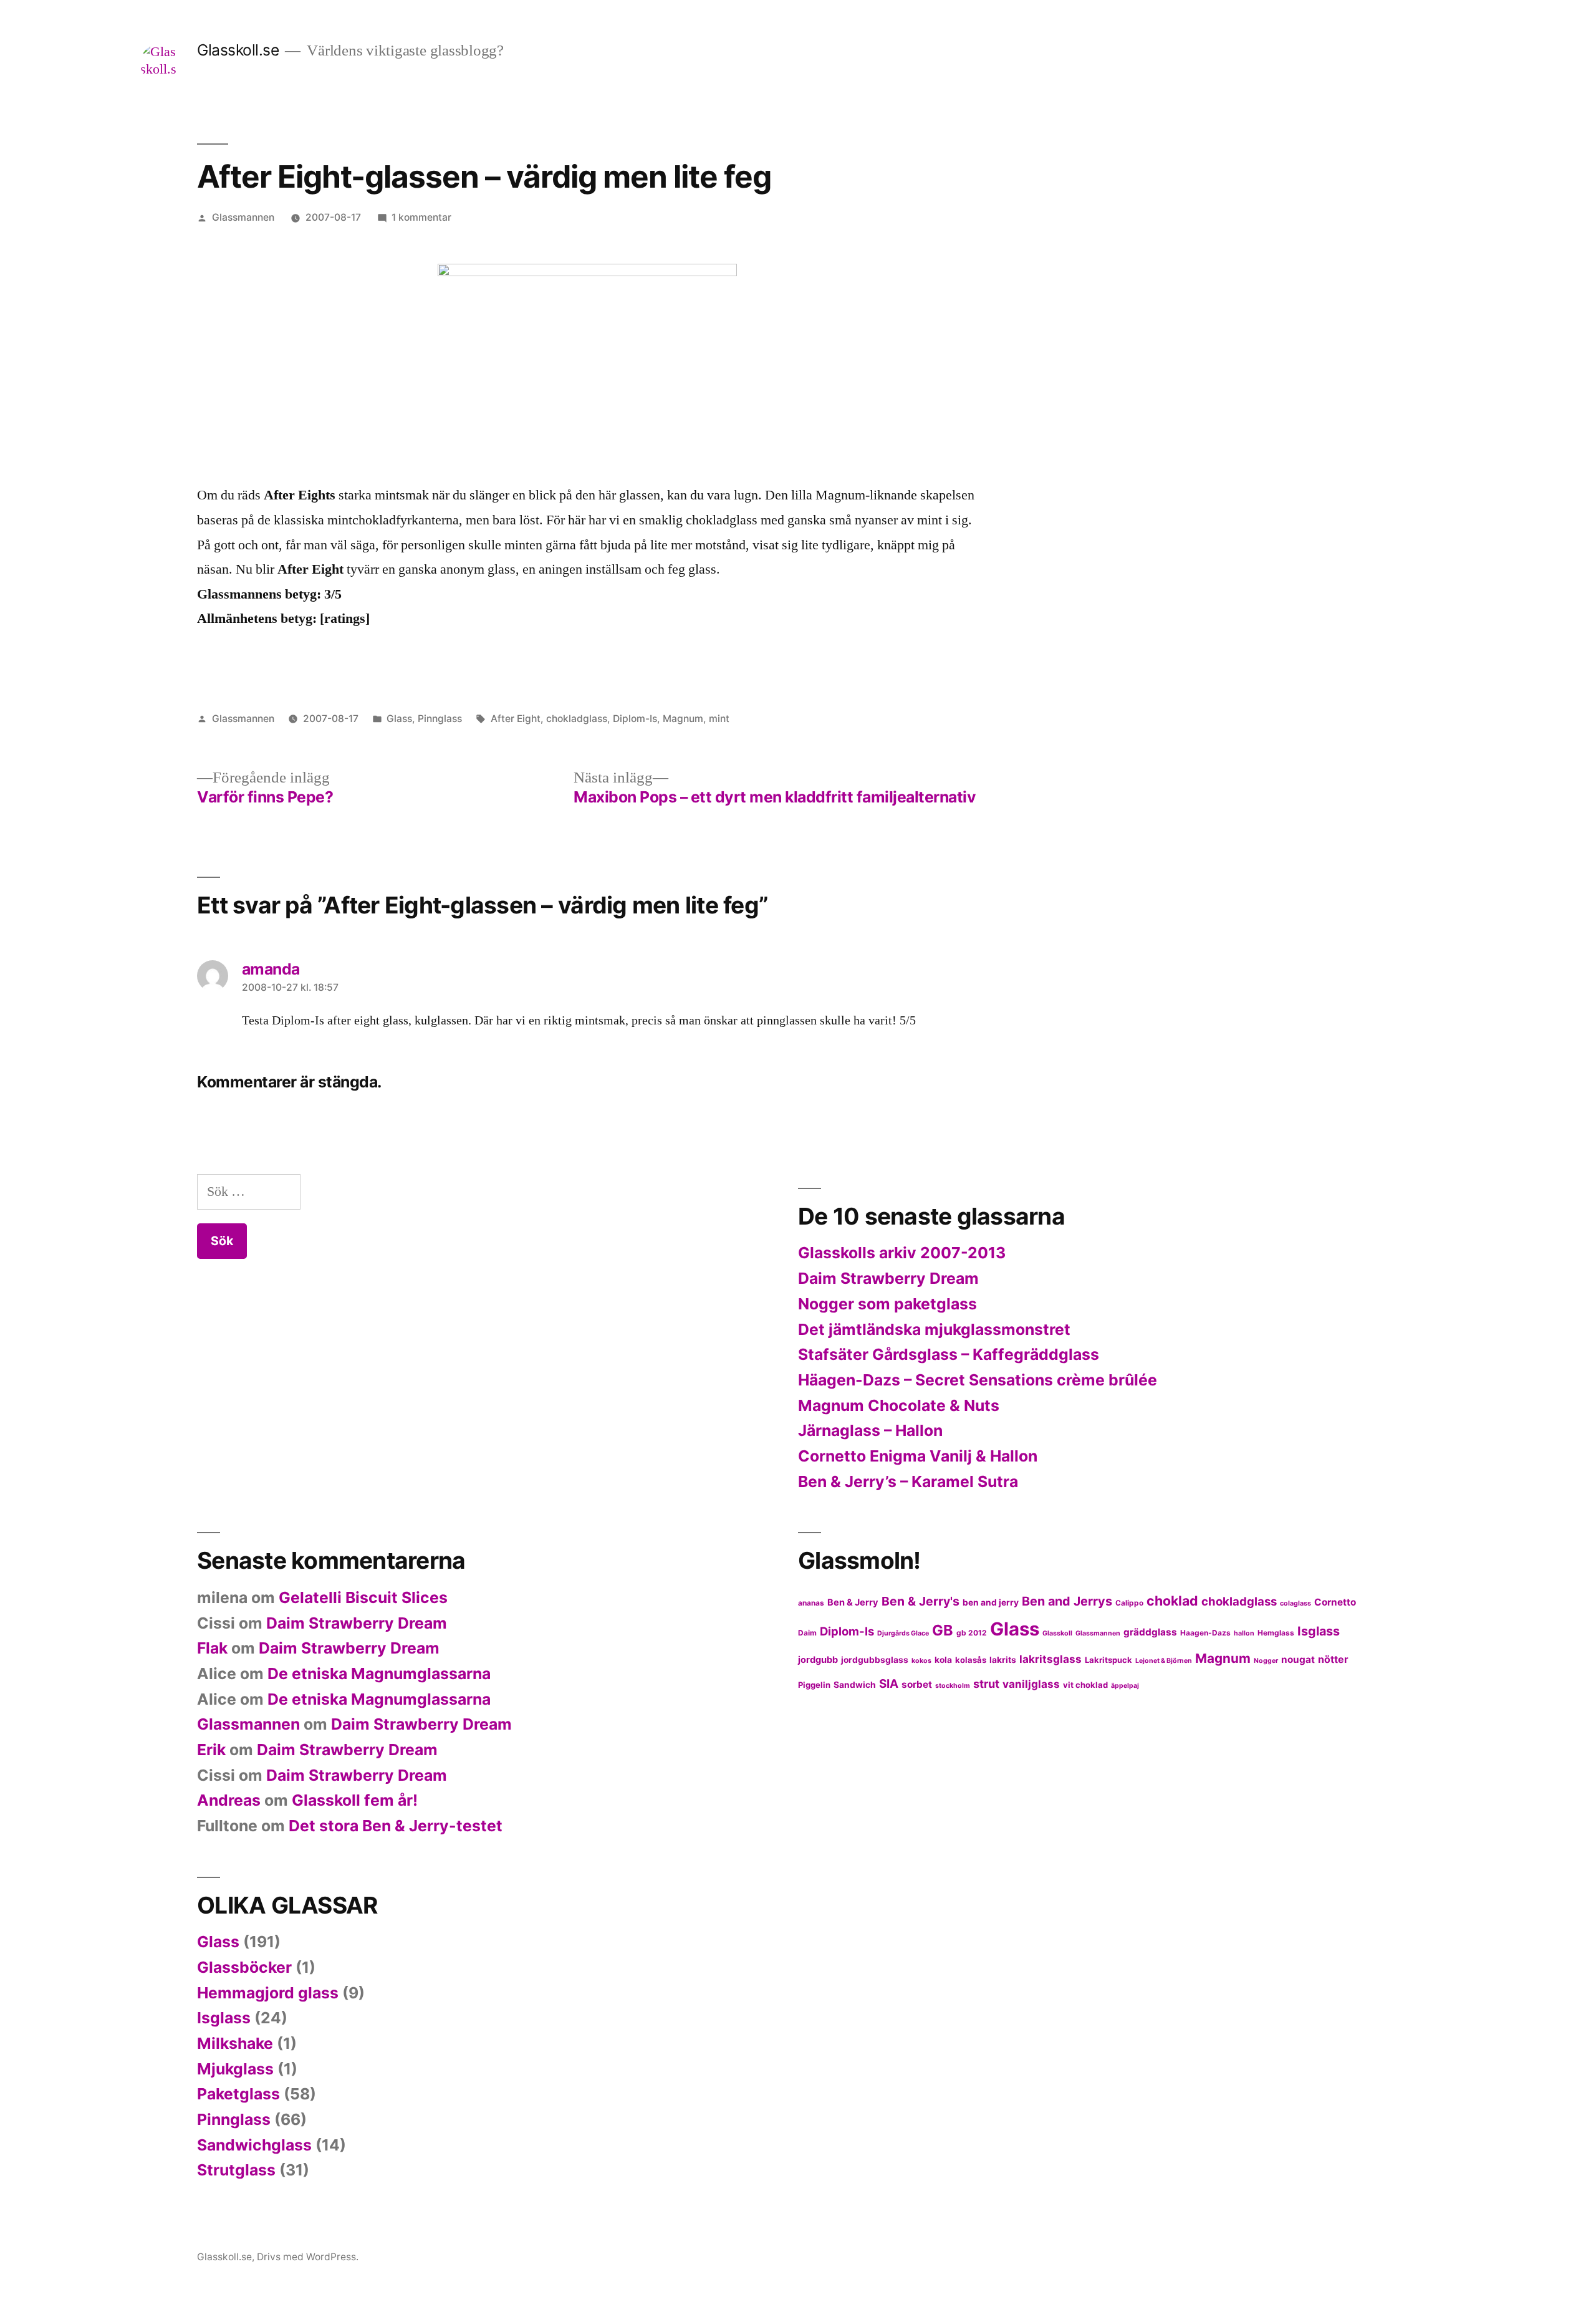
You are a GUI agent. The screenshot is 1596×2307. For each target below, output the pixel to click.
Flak (212, 1648)
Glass (399, 719)
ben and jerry (991, 1602)
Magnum (683, 719)
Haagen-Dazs (1205, 1633)
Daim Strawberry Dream (888, 1278)
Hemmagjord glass (268, 1993)
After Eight (516, 719)
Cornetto (1335, 1602)
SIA (889, 1684)
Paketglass (238, 2094)
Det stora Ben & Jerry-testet (396, 1826)
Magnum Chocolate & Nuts (899, 1405)
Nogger (1266, 1661)
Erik (211, 1750)
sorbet (917, 1684)
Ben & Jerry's (921, 1601)
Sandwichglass (254, 2145)
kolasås (971, 1660)
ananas (811, 1603)
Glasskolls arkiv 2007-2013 (902, 1253)
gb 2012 (972, 1633)
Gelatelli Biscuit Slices (363, 1597)
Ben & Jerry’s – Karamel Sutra (908, 1481)
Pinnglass (440, 719)
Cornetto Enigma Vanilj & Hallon (918, 1456)
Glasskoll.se (238, 50)
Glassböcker (244, 1967)
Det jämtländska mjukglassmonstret (934, 1329)
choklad (1172, 1601)
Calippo (1129, 1603)
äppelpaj (1125, 1686)
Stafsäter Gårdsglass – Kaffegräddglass (949, 1354)
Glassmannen (243, 217)
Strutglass (236, 2170)
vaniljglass (1031, 1684)
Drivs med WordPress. (308, 2257)
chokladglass (577, 719)
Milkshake (235, 2043)
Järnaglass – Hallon (870, 1430)
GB (943, 1630)
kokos (921, 1661)
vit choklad (1085, 1685)
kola (943, 1660)
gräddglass (1150, 1632)
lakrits (1003, 1660)
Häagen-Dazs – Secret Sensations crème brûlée (978, 1380)
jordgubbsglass (875, 1660)
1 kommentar (421, 217)
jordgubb (818, 1660)
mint (719, 719)
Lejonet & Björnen (1164, 1661)
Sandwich (855, 1685)
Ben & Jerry (853, 1602)
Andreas (229, 1800)
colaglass (1296, 1603)
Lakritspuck (1108, 1660)
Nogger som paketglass (887, 1304)
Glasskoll (1057, 1633)
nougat (1298, 1659)
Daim (807, 1633)
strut (986, 1683)
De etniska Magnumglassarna (379, 1674)
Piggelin (814, 1685)
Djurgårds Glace (903, 1633)
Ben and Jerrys (1067, 1601)
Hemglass (1276, 1633)
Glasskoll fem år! (355, 1800)
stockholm (953, 1686)
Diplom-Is (635, 719)
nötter (1333, 1659)
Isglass (1319, 1631)
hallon (1244, 1633)
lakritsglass (1050, 1659)
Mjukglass (235, 2069)
